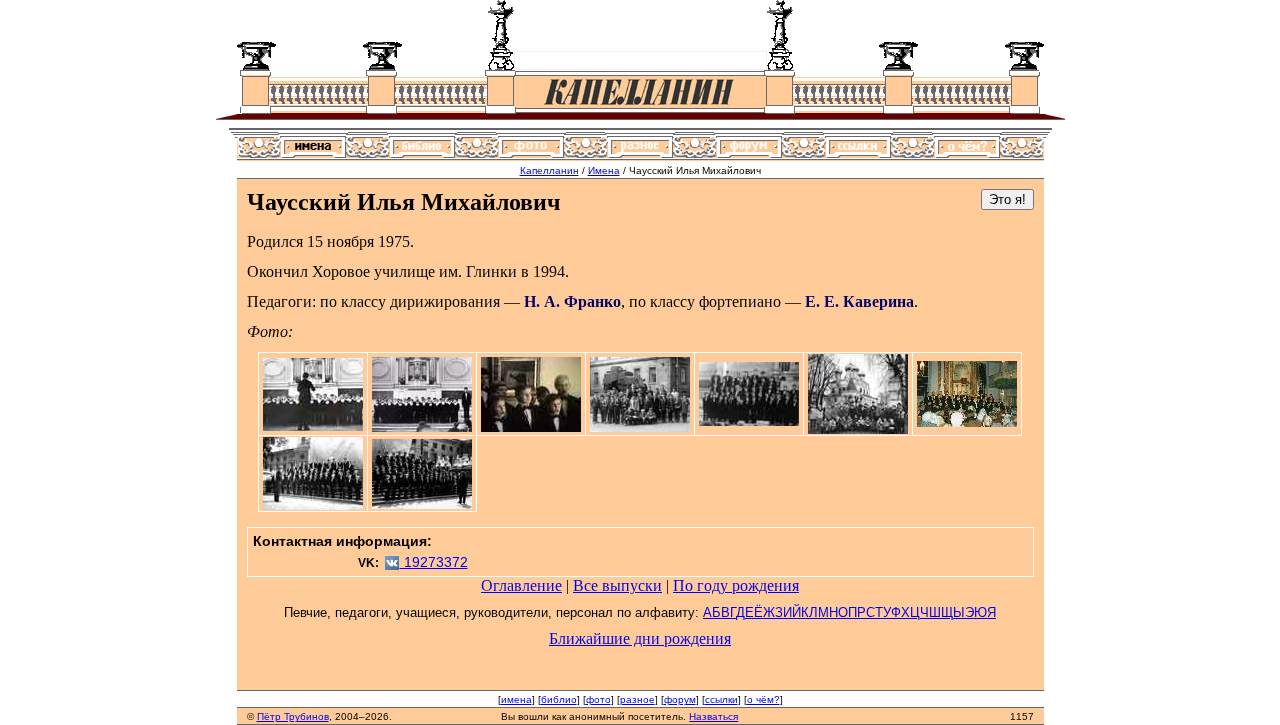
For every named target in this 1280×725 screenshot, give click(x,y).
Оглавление (521, 585)
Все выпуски (617, 585)
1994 (549, 271)
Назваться (713, 716)
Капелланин (549, 170)
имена (516, 699)
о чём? (763, 699)
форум (680, 699)
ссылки (721, 699)
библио (559, 699)
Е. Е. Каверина (859, 301)
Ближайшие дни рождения (640, 638)
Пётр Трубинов (293, 716)
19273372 (434, 562)
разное (637, 699)
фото (598, 699)
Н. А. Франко (572, 301)
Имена (604, 170)
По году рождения (736, 585)
